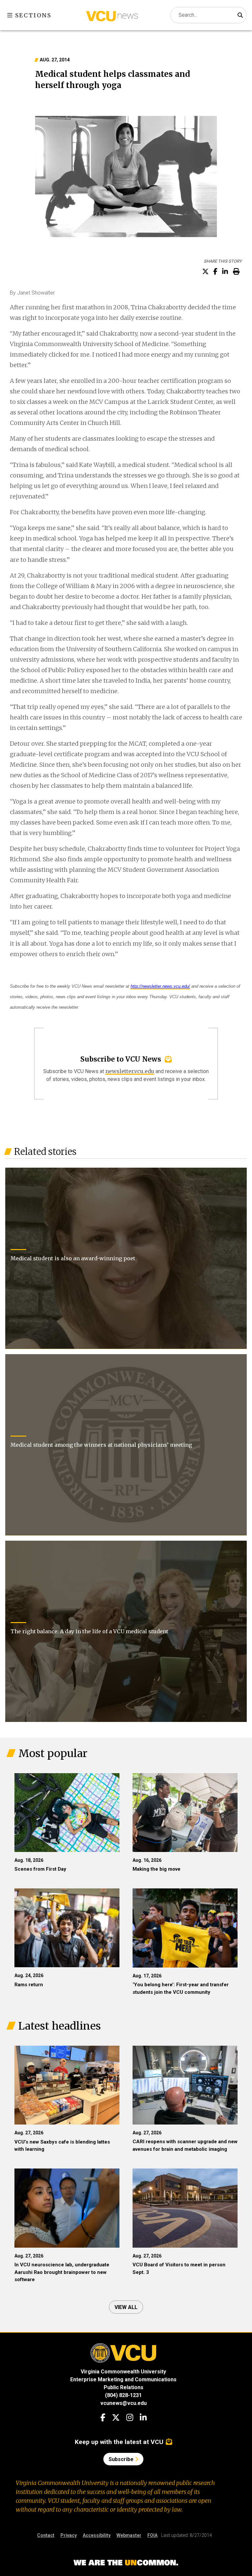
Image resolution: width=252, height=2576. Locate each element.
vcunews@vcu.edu (124, 2403)
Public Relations (124, 2387)
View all (126, 2307)
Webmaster (129, 2535)
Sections (32, 15)
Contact (46, 2535)
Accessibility (97, 2535)
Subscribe (122, 2459)
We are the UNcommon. (126, 2563)
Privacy (69, 2535)
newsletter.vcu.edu (130, 1071)
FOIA (152, 2535)
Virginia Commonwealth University (123, 2372)
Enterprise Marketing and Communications (123, 2379)
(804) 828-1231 (123, 2395)
